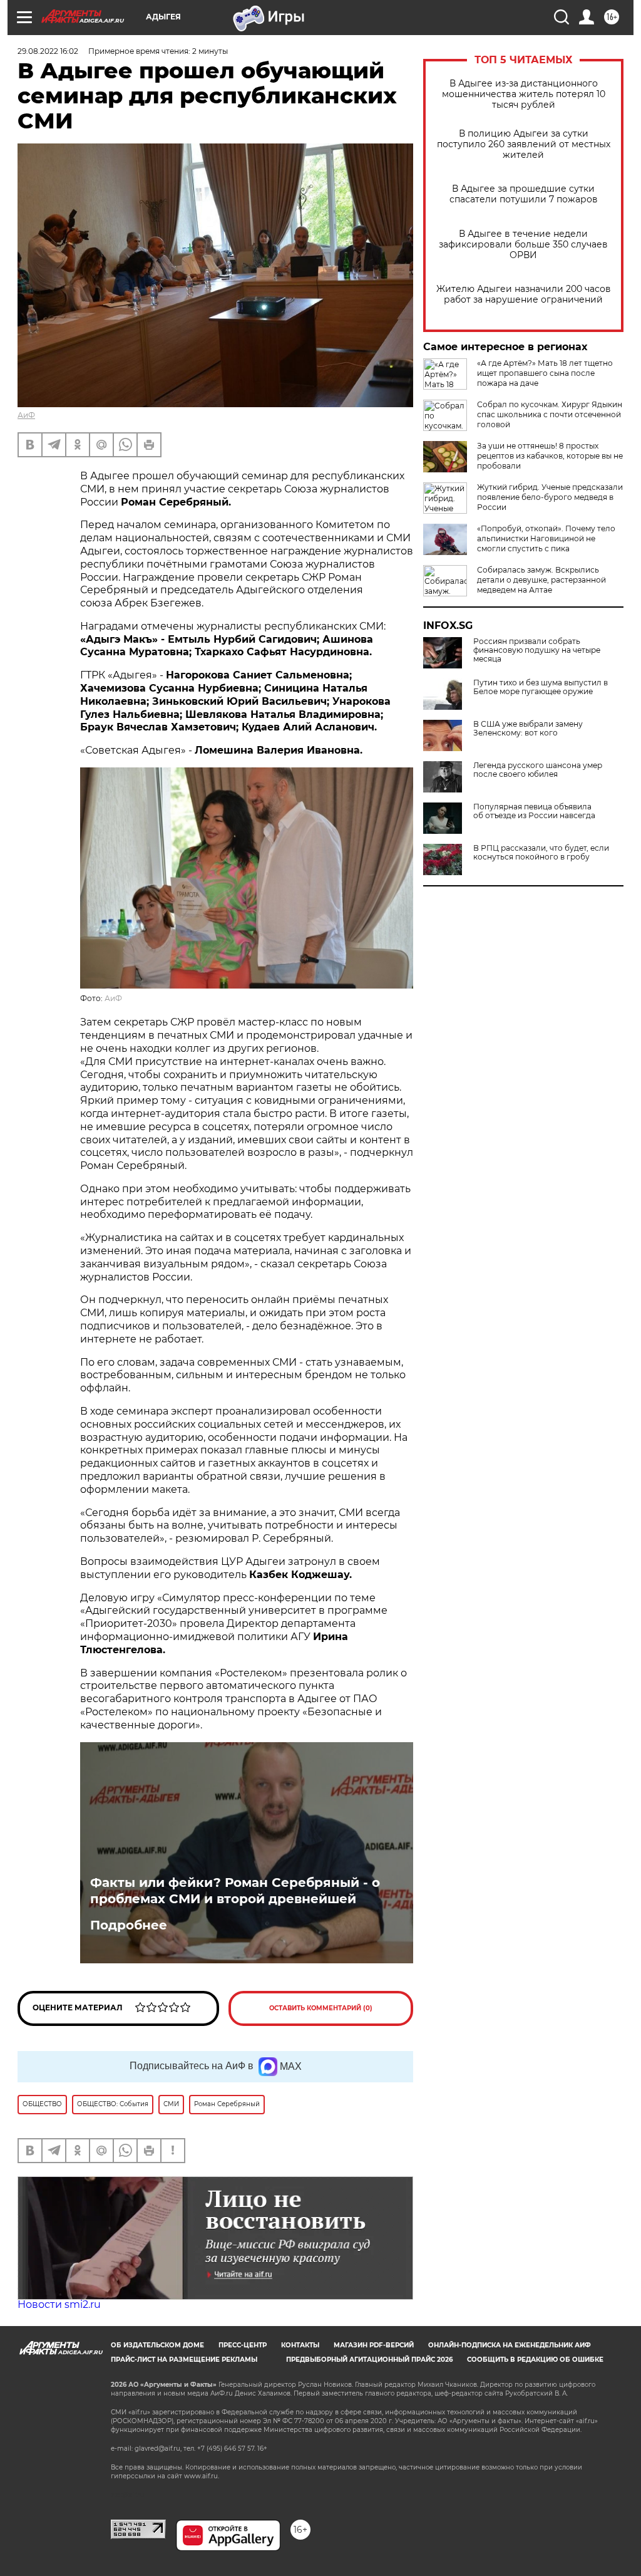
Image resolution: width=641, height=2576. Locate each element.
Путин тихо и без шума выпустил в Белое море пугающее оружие (541, 687)
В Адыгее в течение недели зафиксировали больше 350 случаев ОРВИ (523, 245)
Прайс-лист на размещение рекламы (184, 2360)
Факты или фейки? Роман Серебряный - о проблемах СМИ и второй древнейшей (235, 1891)
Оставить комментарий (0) (321, 2008)
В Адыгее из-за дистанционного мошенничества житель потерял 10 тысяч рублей (524, 94)
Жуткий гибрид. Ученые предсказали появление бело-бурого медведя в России (550, 497)
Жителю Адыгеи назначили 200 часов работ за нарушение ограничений (524, 294)
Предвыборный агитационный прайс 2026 (369, 2360)
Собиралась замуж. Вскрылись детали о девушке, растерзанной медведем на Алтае (541, 580)
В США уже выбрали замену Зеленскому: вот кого (528, 729)
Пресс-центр (243, 2345)
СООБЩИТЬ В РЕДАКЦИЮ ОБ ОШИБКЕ (535, 2360)
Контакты (300, 2345)
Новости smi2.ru (59, 2304)
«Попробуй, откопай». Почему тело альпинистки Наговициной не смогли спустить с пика (546, 538)
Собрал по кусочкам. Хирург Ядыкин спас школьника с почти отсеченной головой (550, 414)
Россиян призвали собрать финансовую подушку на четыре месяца (537, 650)
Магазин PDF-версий (374, 2345)
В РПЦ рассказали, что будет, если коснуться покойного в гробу (541, 853)
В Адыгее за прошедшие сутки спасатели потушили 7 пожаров (524, 194)
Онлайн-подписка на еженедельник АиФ (510, 2345)
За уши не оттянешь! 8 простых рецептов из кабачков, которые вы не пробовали (550, 456)
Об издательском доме (157, 2345)
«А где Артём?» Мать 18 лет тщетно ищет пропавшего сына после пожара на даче (545, 373)
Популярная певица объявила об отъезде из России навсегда (534, 811)
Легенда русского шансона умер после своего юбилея (538, 770)
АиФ (26, 415)
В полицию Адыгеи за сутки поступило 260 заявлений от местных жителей (524, 144)
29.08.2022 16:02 (48, 51)
